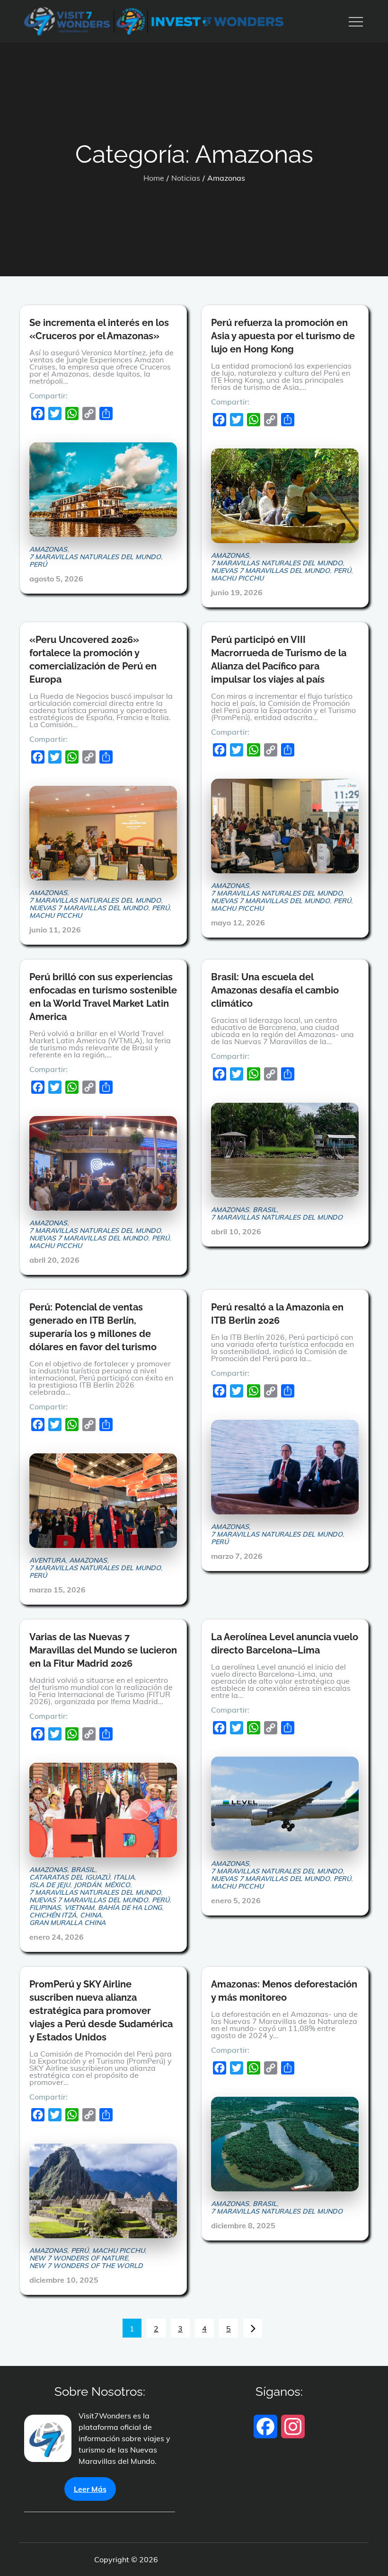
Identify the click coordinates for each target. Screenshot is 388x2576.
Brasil (265, 1210)
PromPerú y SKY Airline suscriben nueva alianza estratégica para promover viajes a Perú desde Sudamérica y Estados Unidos (101, 2011)
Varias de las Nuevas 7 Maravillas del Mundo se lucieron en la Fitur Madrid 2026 (103, 1650)
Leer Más (90, 2489)
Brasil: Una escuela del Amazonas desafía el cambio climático (275, 990)
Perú (38, 564)
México (117, 1885)
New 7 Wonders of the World (86, 2266)
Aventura (47, 1560)
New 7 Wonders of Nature (79, 2258)
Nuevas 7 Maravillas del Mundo (270, 571)
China (91, 1915)
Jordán (87, 1885)
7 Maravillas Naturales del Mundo (95, 557)
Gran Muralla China (67, 1923)
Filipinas (45, 1908)
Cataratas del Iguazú (70, 1877)
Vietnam (79, 1908)
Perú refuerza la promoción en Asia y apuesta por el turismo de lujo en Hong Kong (283, 336)
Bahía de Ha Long (130, 1908)
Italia (124, 1877)
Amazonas (48, 549)
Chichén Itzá (53, 1915)
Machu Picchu (237, 578)
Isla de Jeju (50, 1885)
